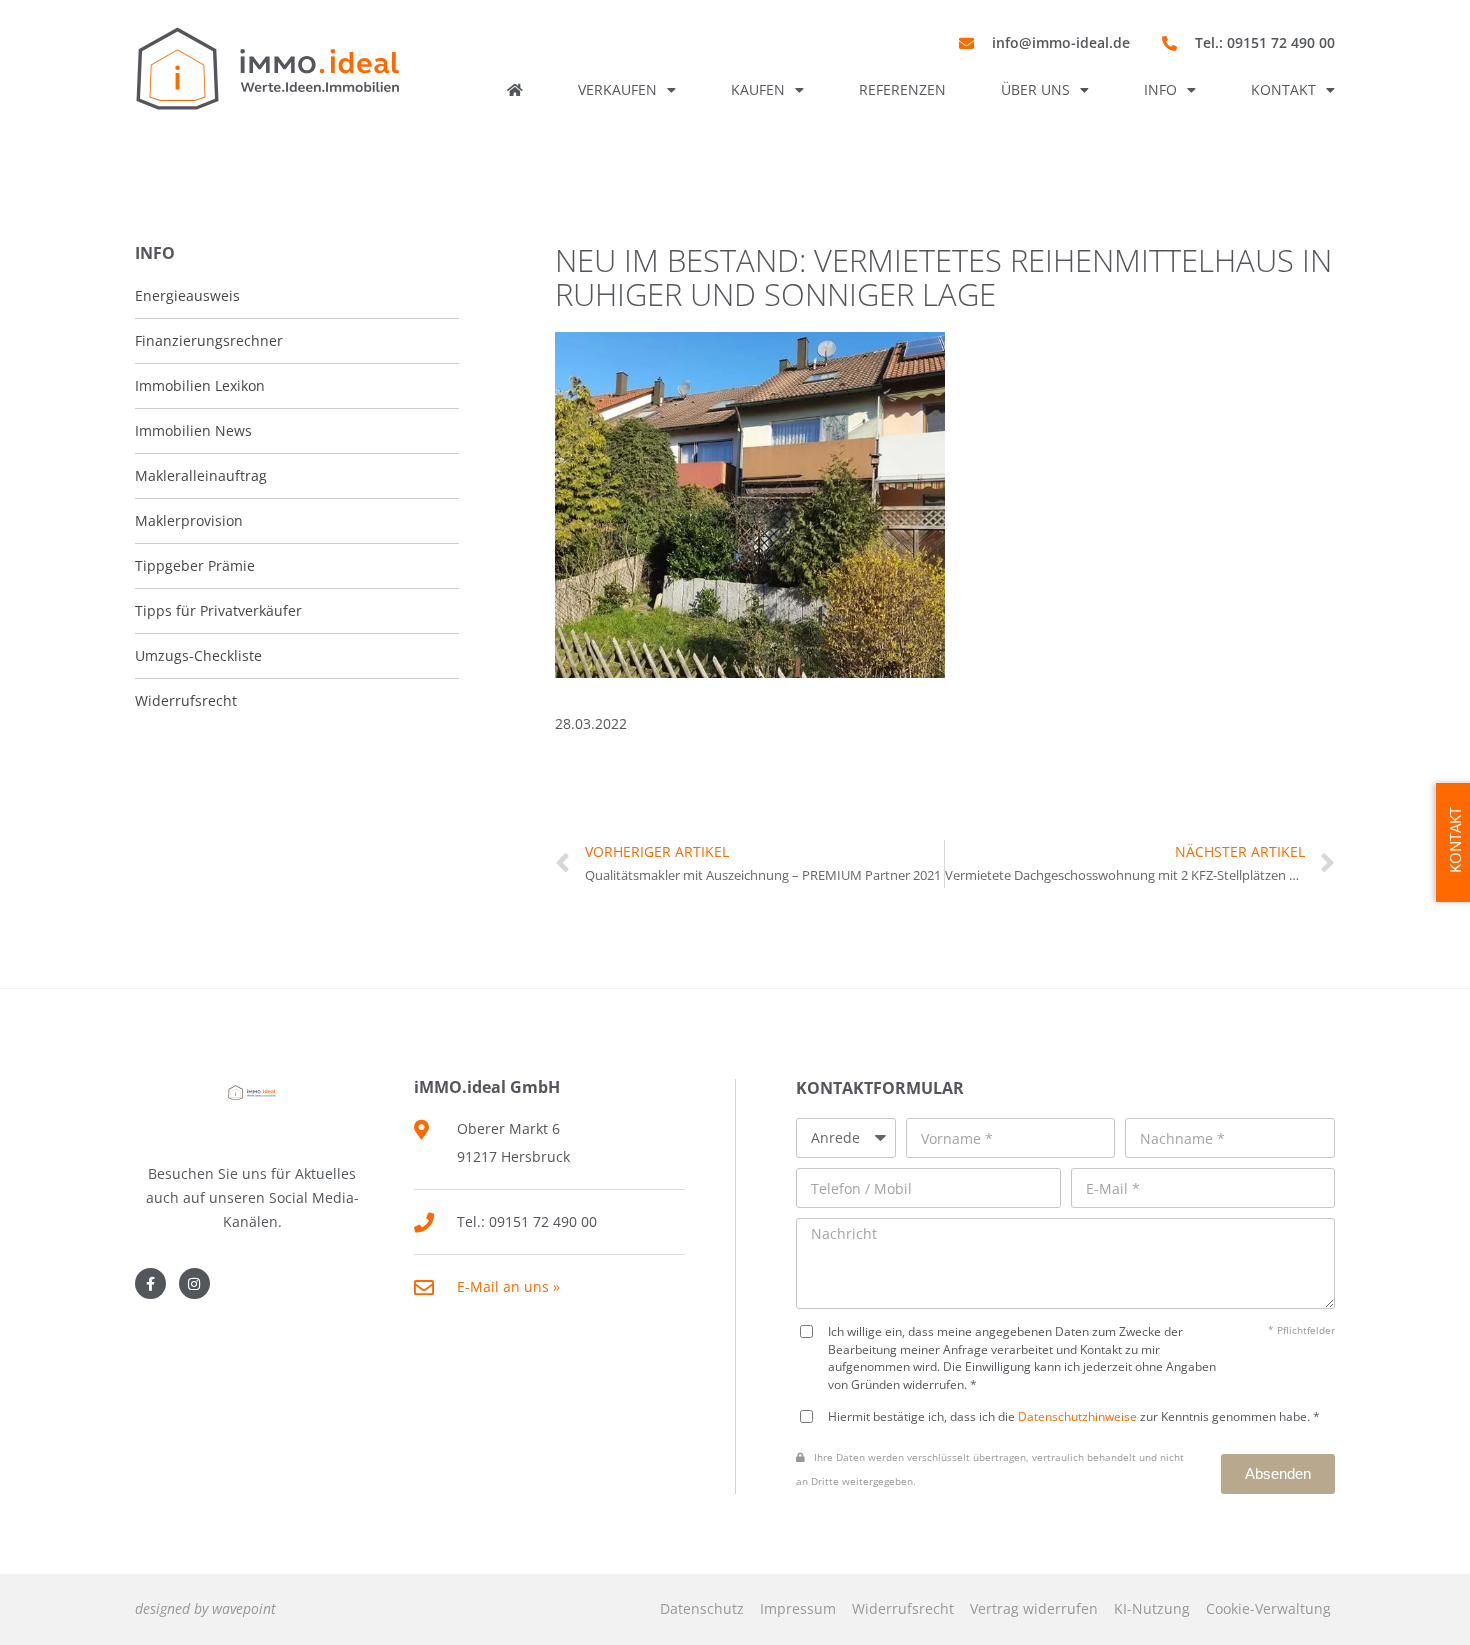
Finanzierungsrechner (209, 340)
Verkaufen (617, 89)
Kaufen (758, 89)
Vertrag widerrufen (1034, 1608)
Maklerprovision (189, 520)
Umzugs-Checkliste (198, 655)
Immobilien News (193, 430)
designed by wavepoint (205, 1608)
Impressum (798, 1608)
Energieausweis (187, 295)
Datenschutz (702, 1608)
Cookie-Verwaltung (1268, 1608)
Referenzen (902, 89)
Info (1160, 89)
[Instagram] (194, 1283)
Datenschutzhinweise (1077, 1416)
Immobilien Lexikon (200, 385)
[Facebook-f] (150, 1283)
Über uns (1035, 89)
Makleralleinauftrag (201, 475)
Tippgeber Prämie (195, 565)
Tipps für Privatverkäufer (218, 610)
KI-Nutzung (1152, 1608)
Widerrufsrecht (903, 1608)
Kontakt (1283, 89)
